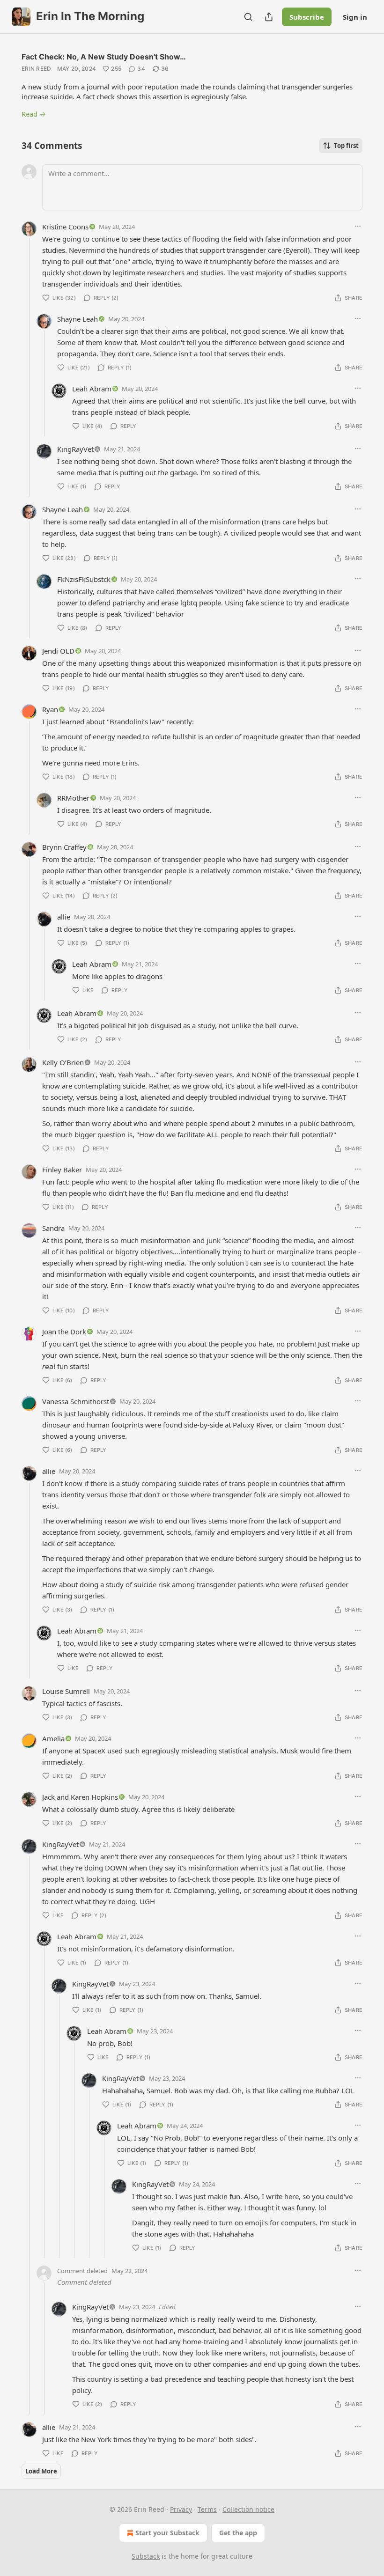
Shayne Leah (78, 319)
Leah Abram (92, 389)
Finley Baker (62, 1170)
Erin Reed (37, 69)
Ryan (50, 709)
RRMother (73, 798)
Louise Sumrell (66, 1691)
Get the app (238, 2533)
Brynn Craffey (64, 847)
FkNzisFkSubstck (84, 579)
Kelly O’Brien (63, 1062)
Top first (346, 146)
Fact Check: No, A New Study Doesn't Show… (104, 57)
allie (64, 917)
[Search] (248, 17)
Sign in (355, 17)
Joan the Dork (64, 1332)
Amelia (53, 1738)
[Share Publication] (269, 17)
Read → (34, 114)
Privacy (181, 2509)
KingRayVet (75, 449)
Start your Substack (167, 2533)
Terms (207, 2509)
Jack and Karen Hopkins (80, 1797)
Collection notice (248, 2509)
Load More (41, 2471)
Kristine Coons (65, 227)
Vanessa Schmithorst (76, 1401)
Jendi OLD (58, 651)
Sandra (53, 1228)
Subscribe (307, 17)
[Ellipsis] (358, 226)
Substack (146, 2556)
